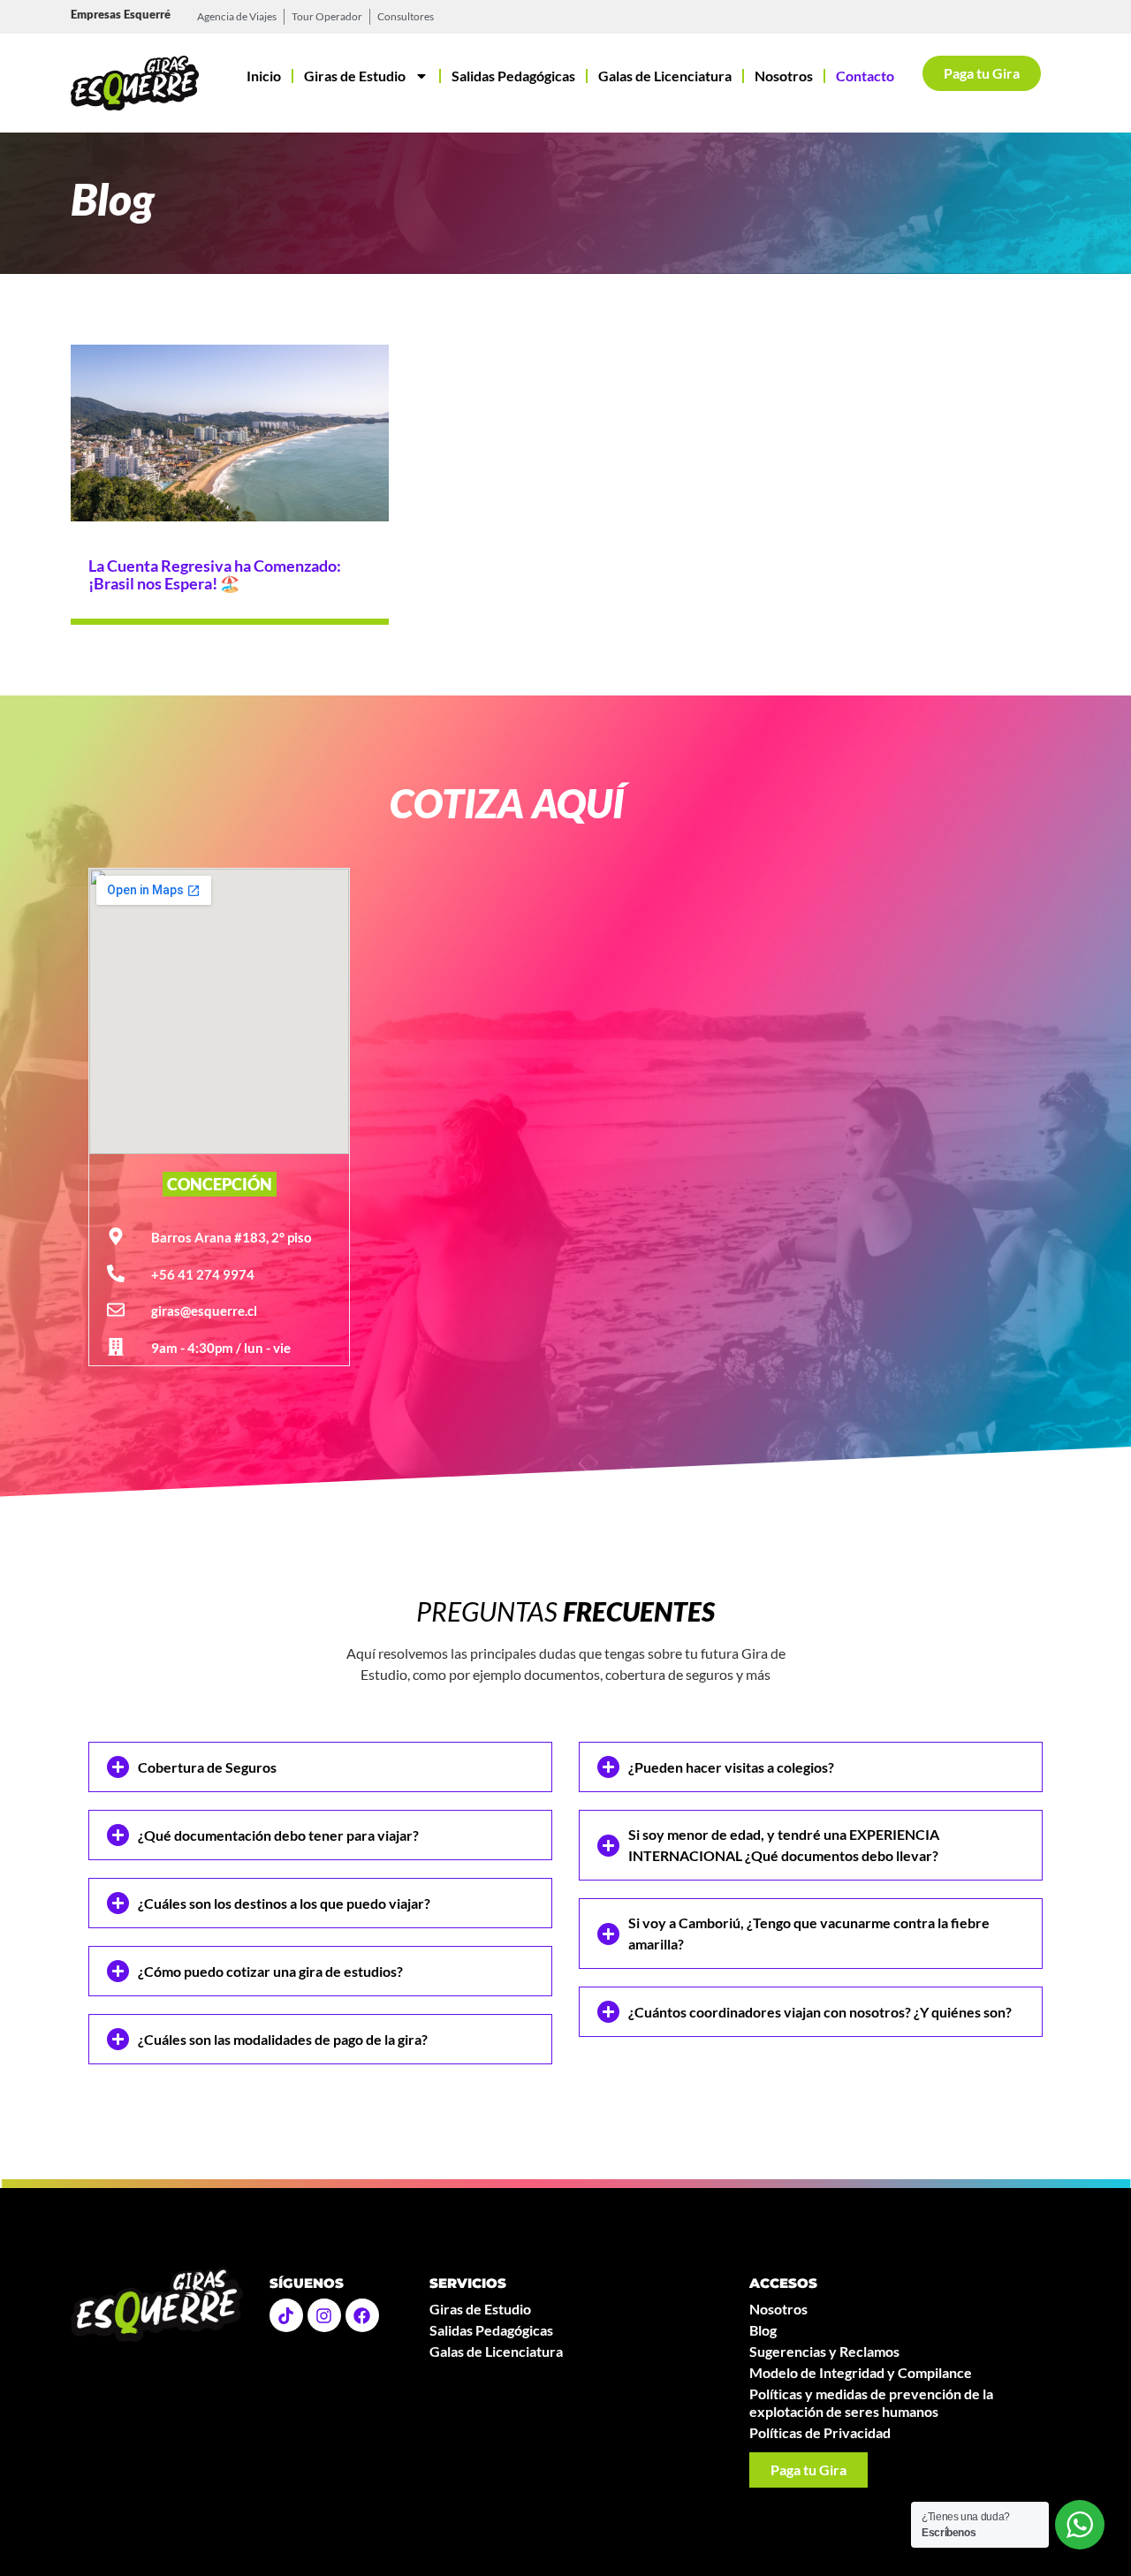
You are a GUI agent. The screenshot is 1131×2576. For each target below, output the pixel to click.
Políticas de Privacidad (820, 2432)
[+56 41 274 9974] (116, 1273)
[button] (320, 1767)
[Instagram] (324, 2315)
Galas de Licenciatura (665, 76)
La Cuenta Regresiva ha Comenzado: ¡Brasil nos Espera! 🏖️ (215, 574)
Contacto (865, 76)
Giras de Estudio (355, 76)
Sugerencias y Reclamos (824, 2351)
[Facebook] (362, 2315)
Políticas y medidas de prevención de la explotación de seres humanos (871, 2402)
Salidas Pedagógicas (513, 76)
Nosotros (784, 76)
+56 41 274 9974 (203, 1274)
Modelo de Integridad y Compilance (861, 2372)
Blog (763, 2330)
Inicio (264, 76)
